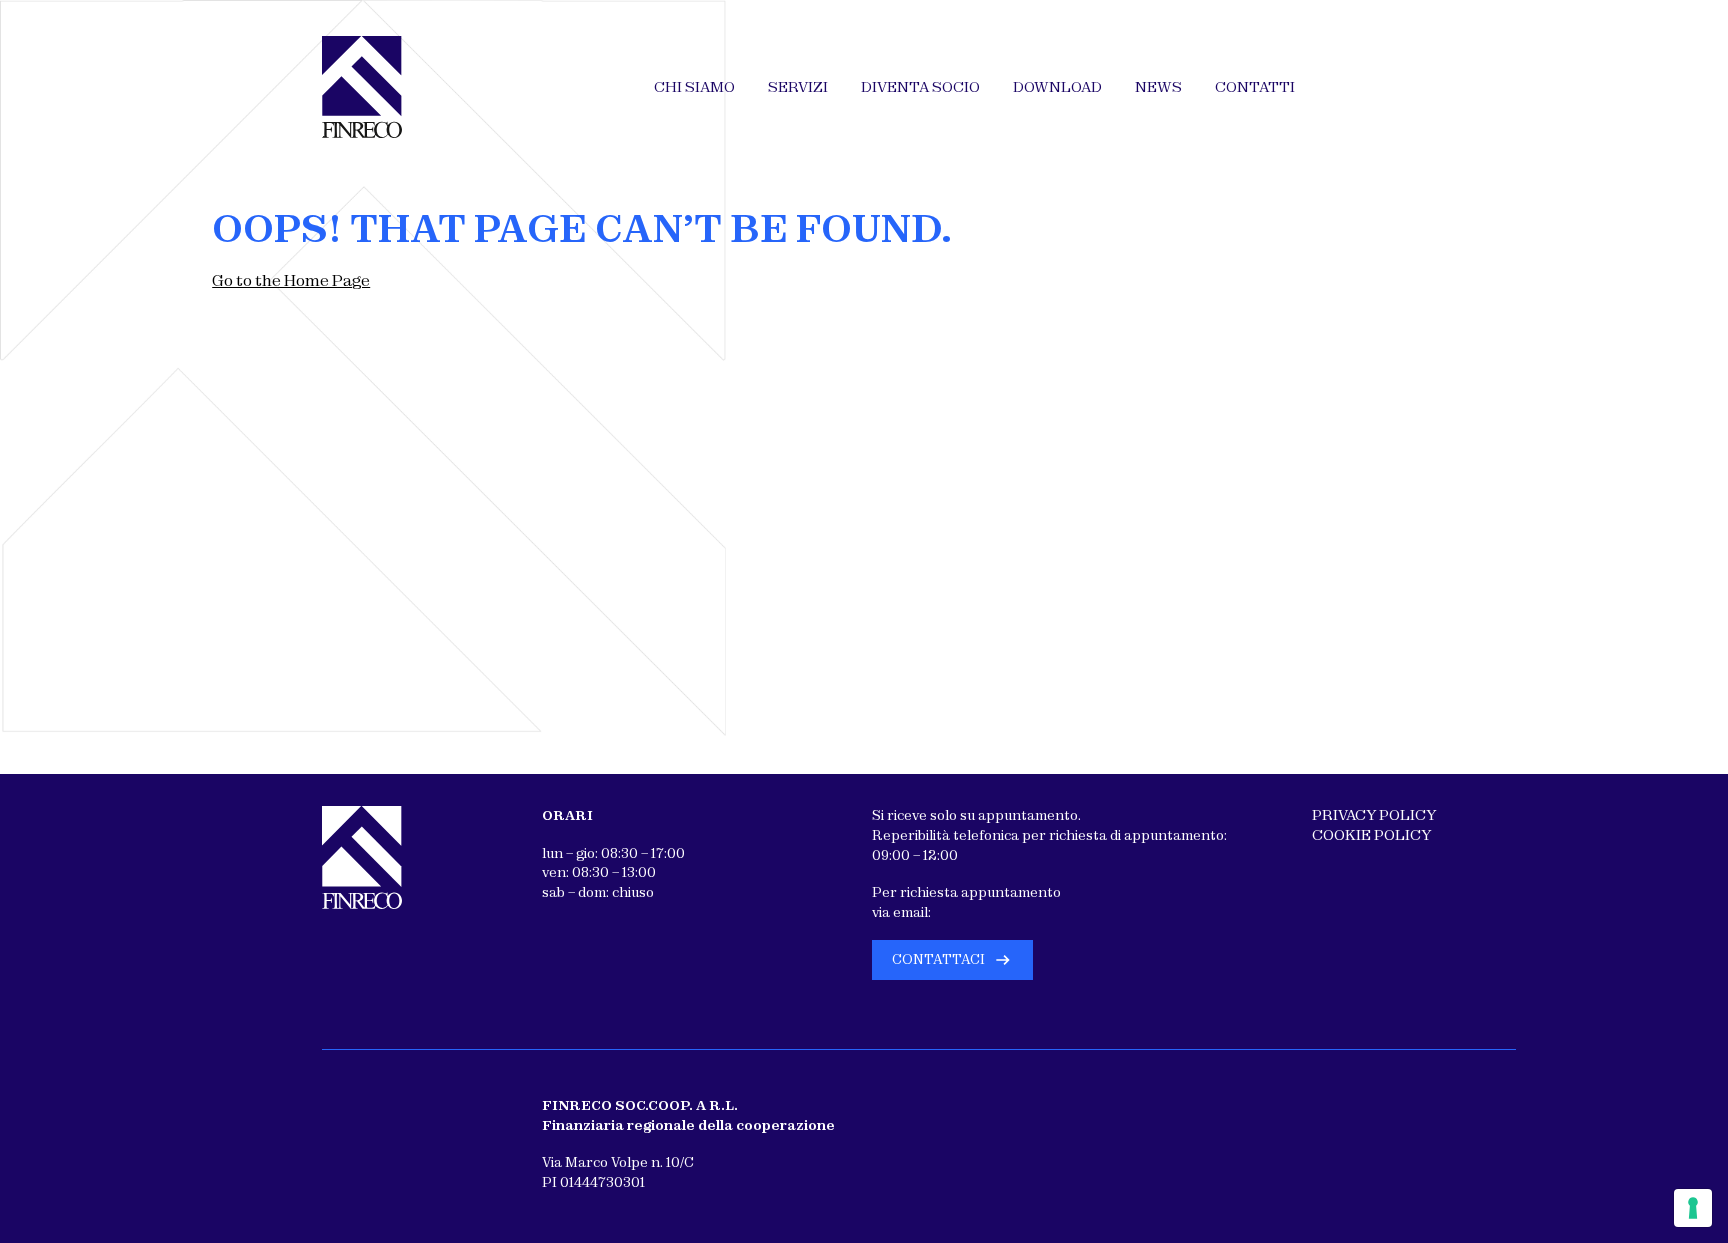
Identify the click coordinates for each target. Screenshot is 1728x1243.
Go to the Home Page (291, 280)
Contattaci (938, 959)
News (1158, 87)
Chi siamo (694, 87)
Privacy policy (1374, 815)
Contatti (1255, 87)
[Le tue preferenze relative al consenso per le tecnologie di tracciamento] (1693, 1208)
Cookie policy (1371, 835)
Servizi (798, 87)
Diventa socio (920, 87)
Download (1057, 87)
